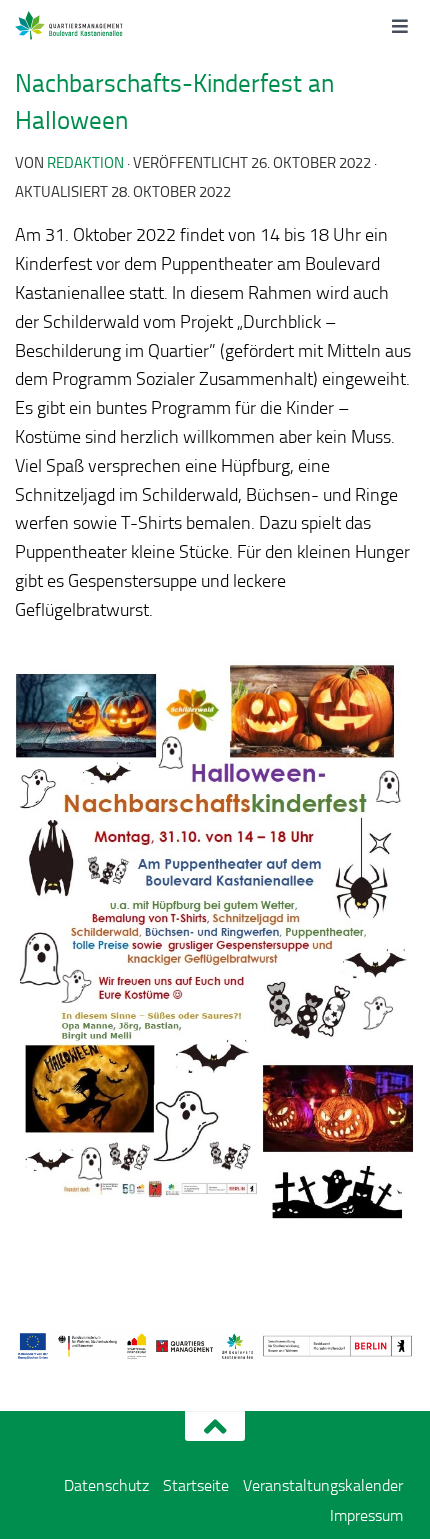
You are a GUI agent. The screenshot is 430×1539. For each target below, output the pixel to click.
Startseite (196, 1485)
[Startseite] (92, 25)
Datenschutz (106, 1485)
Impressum (366, 1515)
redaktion (85, 163)
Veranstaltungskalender (323, 1485)
